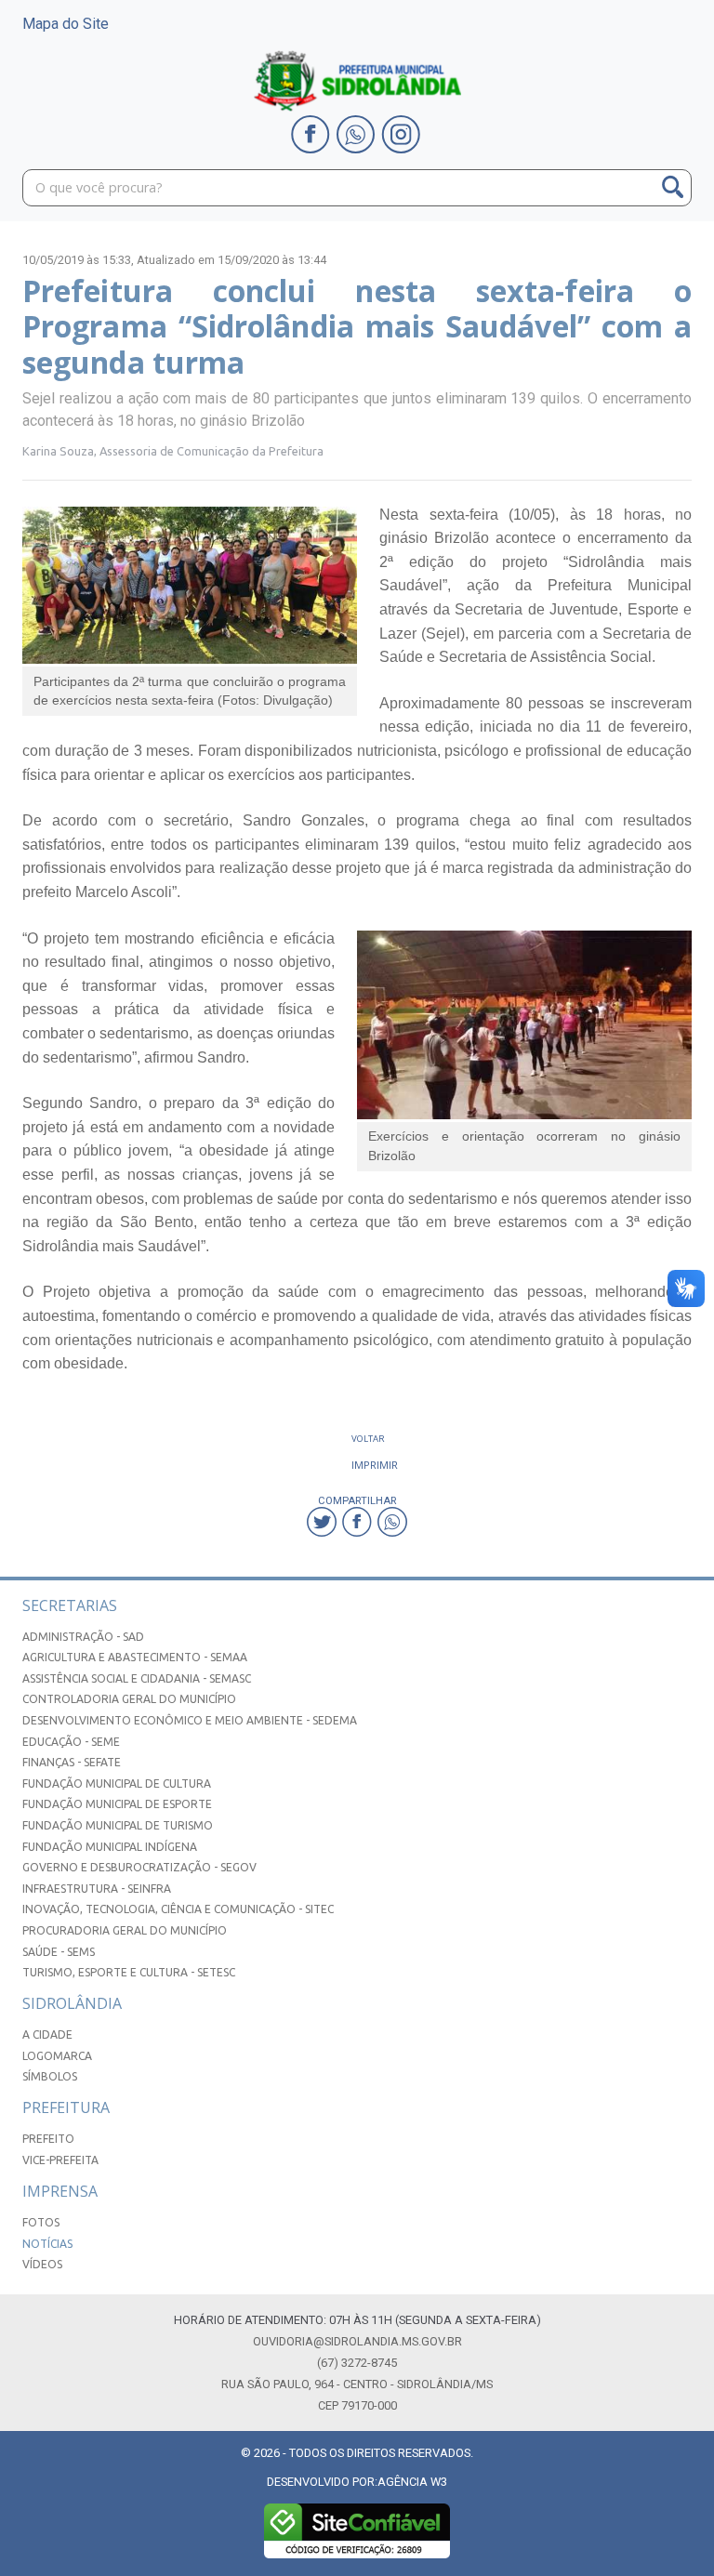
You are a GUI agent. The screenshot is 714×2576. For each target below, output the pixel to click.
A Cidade (47, 2034)
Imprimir (375, 1465)
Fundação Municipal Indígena (110, 1847)
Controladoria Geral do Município (129, 1699)
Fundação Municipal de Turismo (118, 1825)
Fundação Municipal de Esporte (117, 1804)
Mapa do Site (66, 24)
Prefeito (48, 2139)
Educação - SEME (71, 1742)
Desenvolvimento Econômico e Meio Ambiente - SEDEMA (190, 1720)
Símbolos (50, 2076)
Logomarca (57, 2056)
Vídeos (42, 2264)
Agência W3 (412, 2482)
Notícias (47, 2244)
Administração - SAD (83, 1637)
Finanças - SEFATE (72, 1762)
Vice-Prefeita (60, 2160)
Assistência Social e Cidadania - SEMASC (137, 1678)
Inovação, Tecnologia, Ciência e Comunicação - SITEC (178, 1909)
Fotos (41, 2222)
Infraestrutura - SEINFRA (97, 1889)
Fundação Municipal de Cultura (117, 1783)
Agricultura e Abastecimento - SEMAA (135, 1657)
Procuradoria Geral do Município (125, 1930)
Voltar (368, 1439)
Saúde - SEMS (59, 1952)
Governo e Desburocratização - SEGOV (139, 1867)
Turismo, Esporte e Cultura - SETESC (129, 1972)
